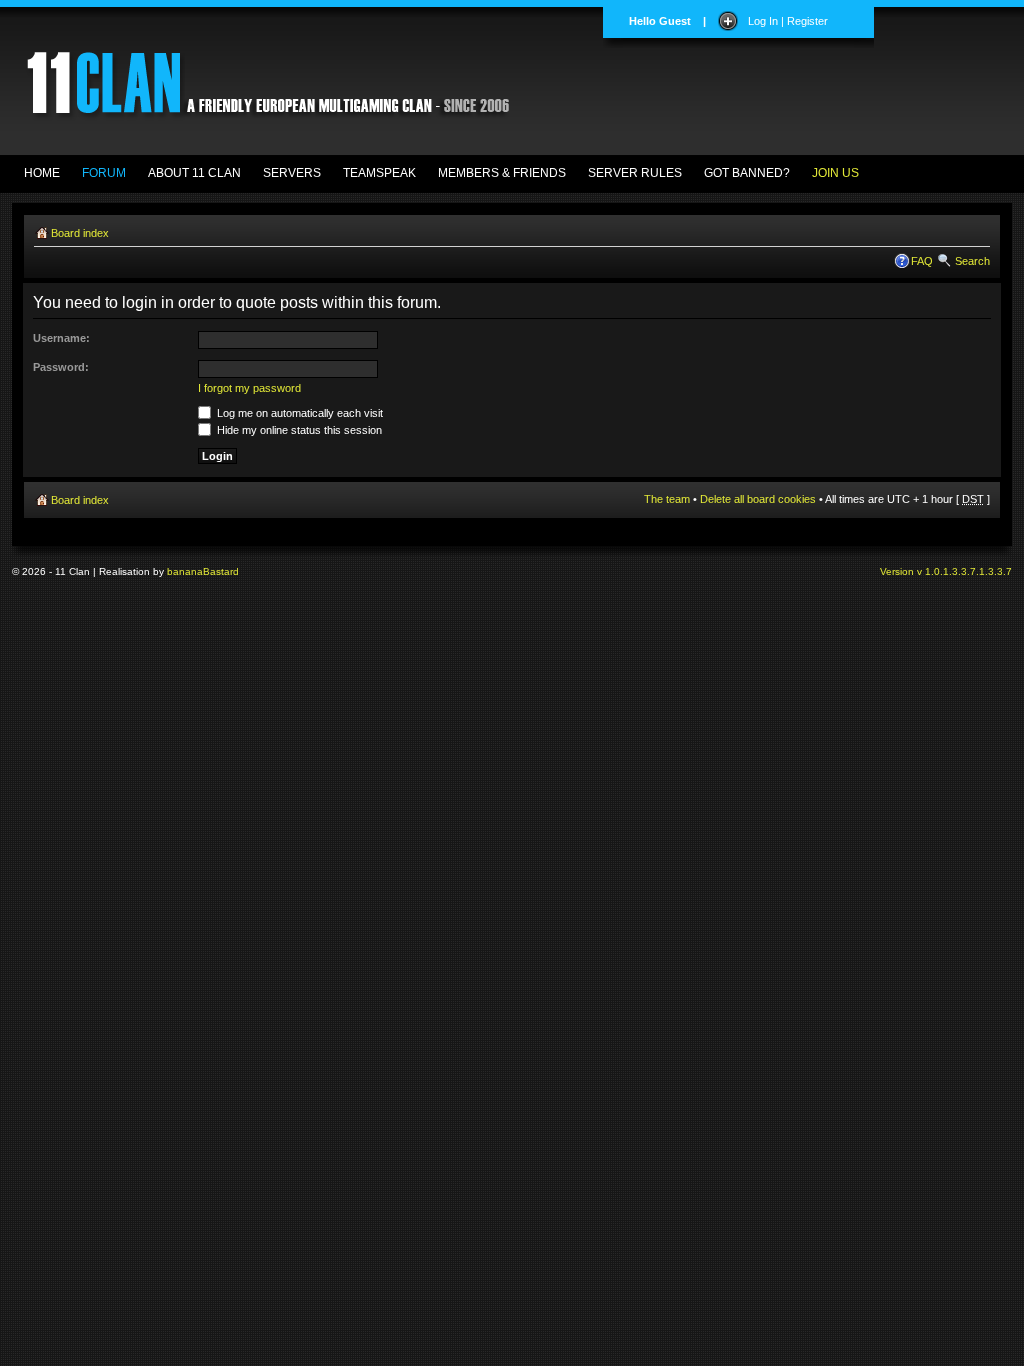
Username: (61, 338)
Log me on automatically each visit (298, 413)
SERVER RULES (635, 173)
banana (185, 571)
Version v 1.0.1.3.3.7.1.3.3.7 (946, 571)
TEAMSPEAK (379, 173)
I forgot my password (249, 388)
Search (972, 261)
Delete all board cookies (758, 499)
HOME (42, 173)
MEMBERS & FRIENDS (502, 173)
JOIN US (835, 173)
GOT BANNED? (747, 173)
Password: (61, 367)
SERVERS (292, 173)
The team (667, 499)
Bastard (221, 571)
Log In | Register (788, 21)
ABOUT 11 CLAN (194, 173)
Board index (80, 233)
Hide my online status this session (298, 430)
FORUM (104, 173)
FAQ (922, 261)
